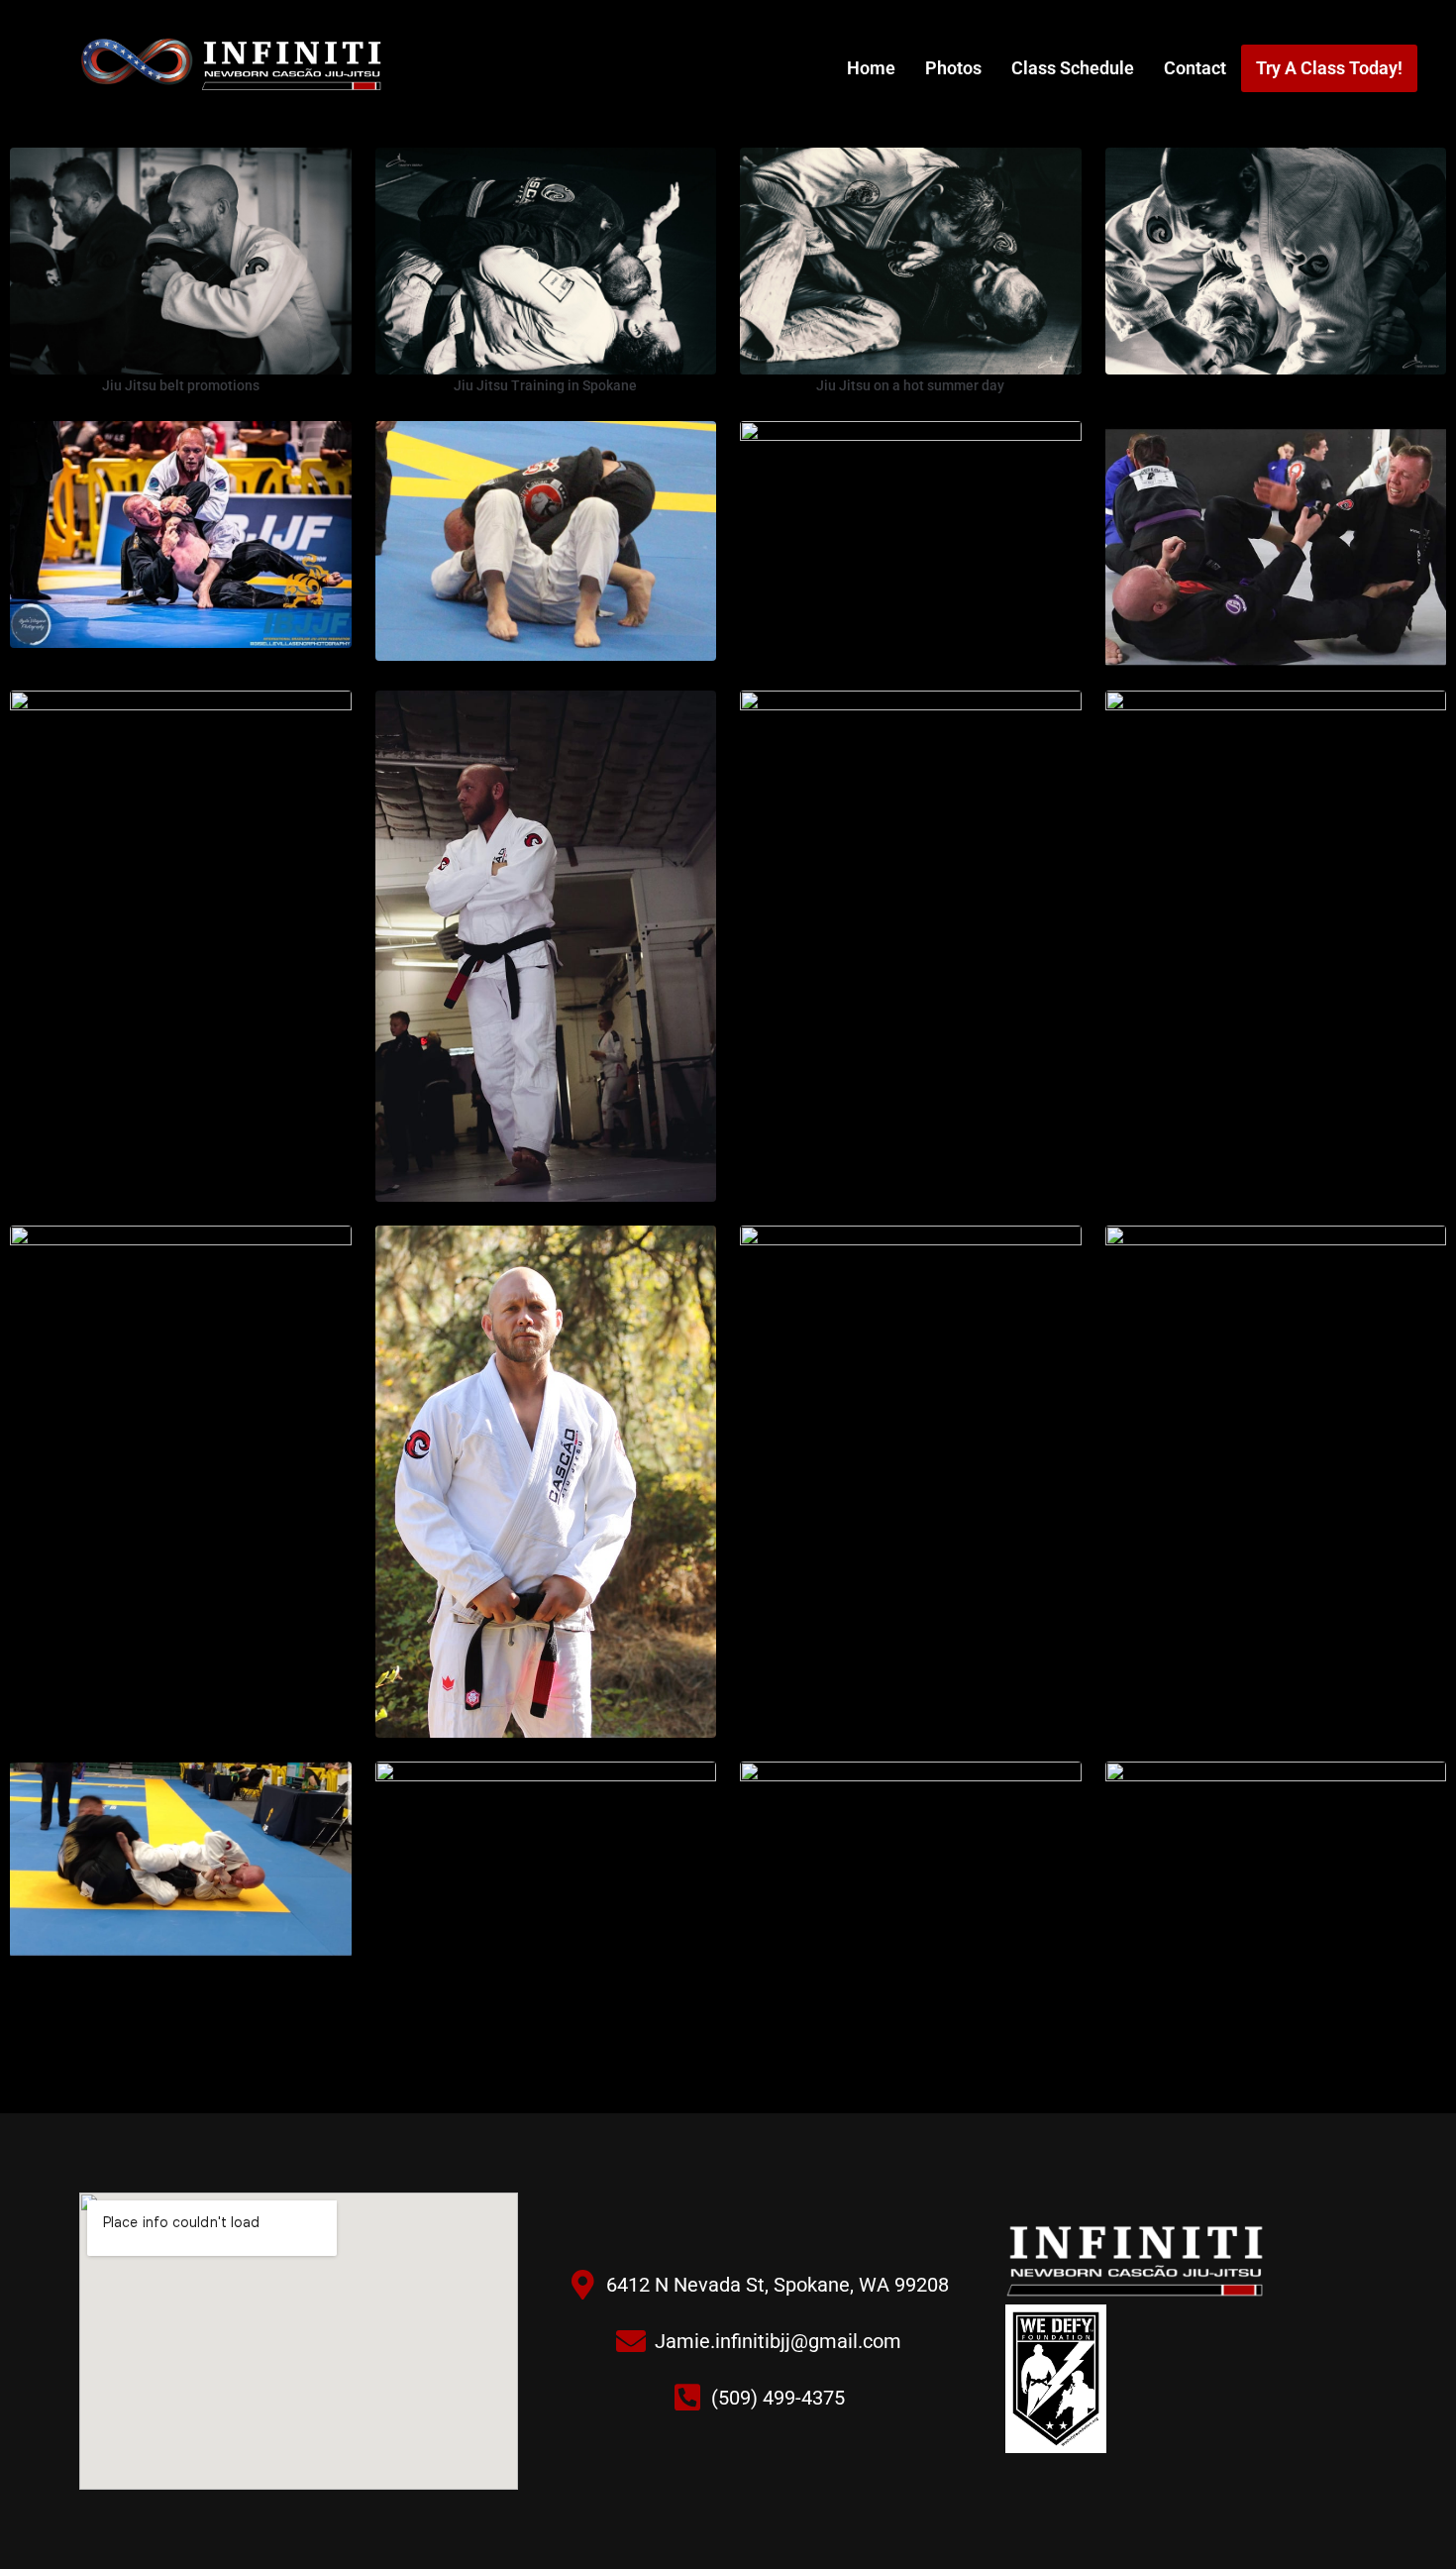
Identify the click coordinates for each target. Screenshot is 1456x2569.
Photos (953, 68)
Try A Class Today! (1329, 68)
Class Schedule (1073, 68)
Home (871, 68)
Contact (1195, 68)
